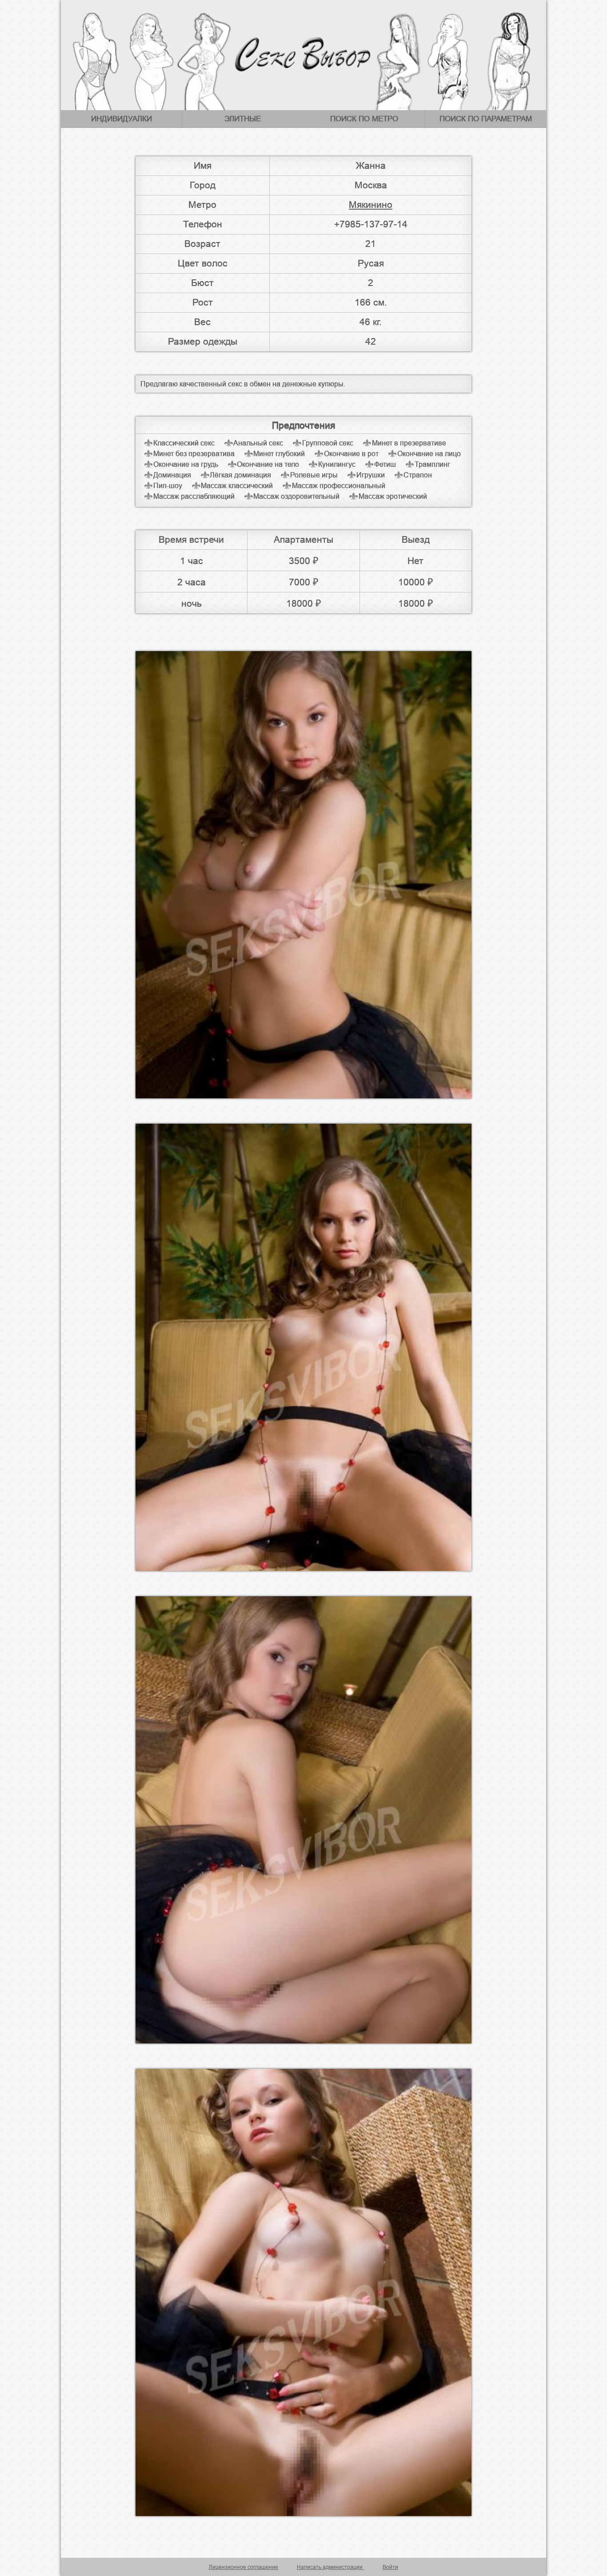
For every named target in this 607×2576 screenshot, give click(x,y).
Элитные (243, 119)
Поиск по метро (364, 119)
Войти (390, 2567)
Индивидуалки (122, 119)
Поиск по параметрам (486, 119)
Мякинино (371, 205)
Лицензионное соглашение (244, 2567)
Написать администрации (330, 2567)
